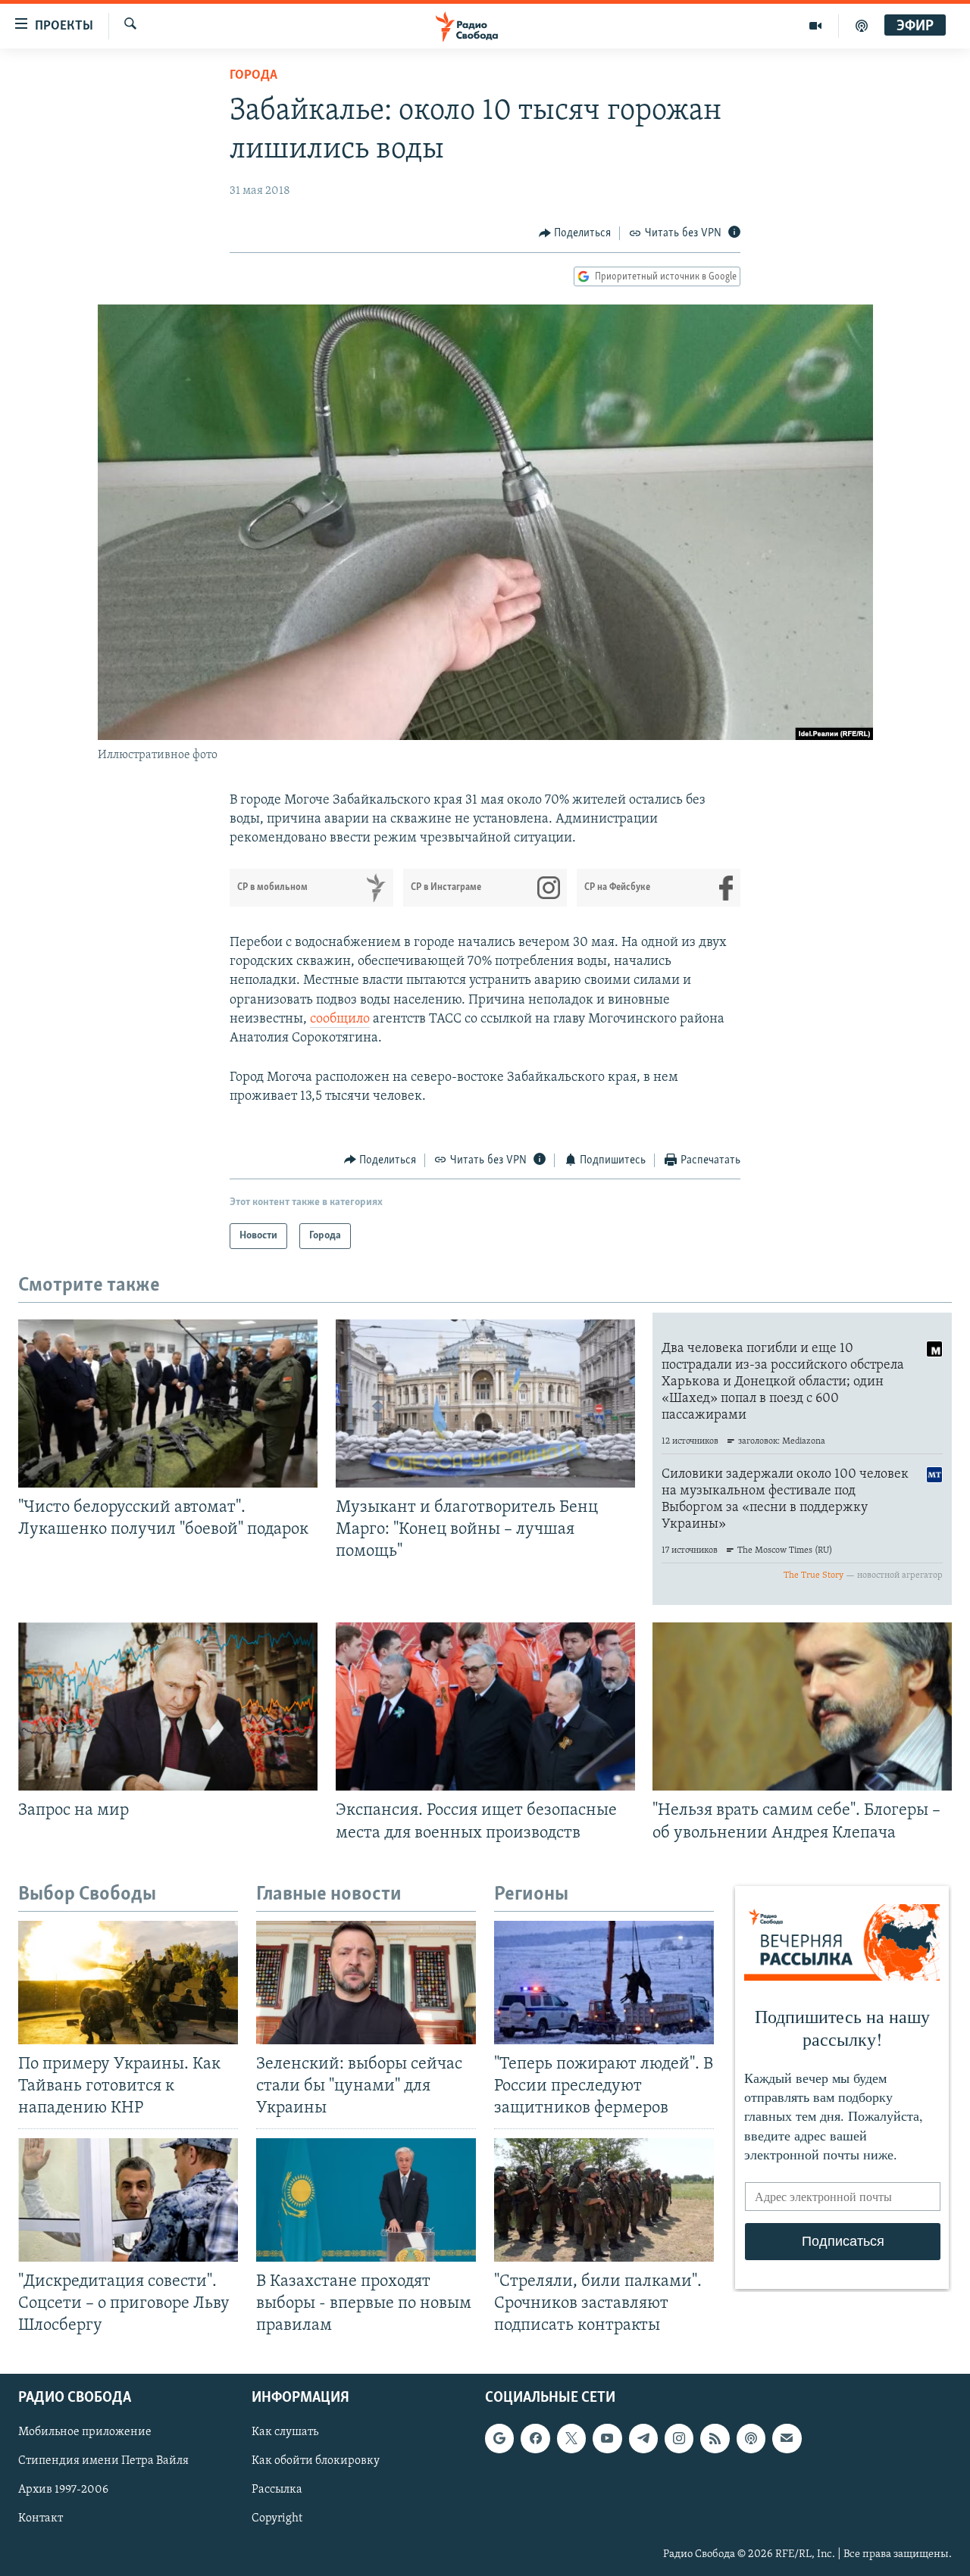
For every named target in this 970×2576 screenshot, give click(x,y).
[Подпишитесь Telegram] (643, 2438)
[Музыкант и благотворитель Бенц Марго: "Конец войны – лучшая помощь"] (485, 1404)
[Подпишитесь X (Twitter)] (571, 2438)
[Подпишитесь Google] (499, 2438)
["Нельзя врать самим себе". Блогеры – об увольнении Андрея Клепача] (802, 1706)
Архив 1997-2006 (63, 2490)
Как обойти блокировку (316, 2461)
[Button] (575, 233)
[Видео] (816, 26)
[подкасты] (862, 26)
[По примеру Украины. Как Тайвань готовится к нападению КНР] (128, 1983)
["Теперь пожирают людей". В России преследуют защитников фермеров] (604, 1983)
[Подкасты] (751, 2438)
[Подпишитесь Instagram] (679, 2438)
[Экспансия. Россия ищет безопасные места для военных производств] (485, 1706)
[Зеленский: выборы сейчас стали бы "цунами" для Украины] (366, 1983)
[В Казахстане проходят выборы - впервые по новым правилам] (366, 2200)
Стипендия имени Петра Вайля (103, 2461)
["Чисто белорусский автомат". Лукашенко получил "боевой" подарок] (168, 1404)
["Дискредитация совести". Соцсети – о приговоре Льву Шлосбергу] (128, 2200)
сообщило (340, 1019)
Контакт (41, 2518)
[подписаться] (787, 2438)
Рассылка (277, 2490)
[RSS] (715, 2438)
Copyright (277, 2518)
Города (253, 76)
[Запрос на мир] (168, 1706)
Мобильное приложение (85, 2432)
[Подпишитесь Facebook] (535, 2438)
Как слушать (285, 2432)
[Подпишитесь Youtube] (607, 2438)
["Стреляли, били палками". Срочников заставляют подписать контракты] (604, 2200)
